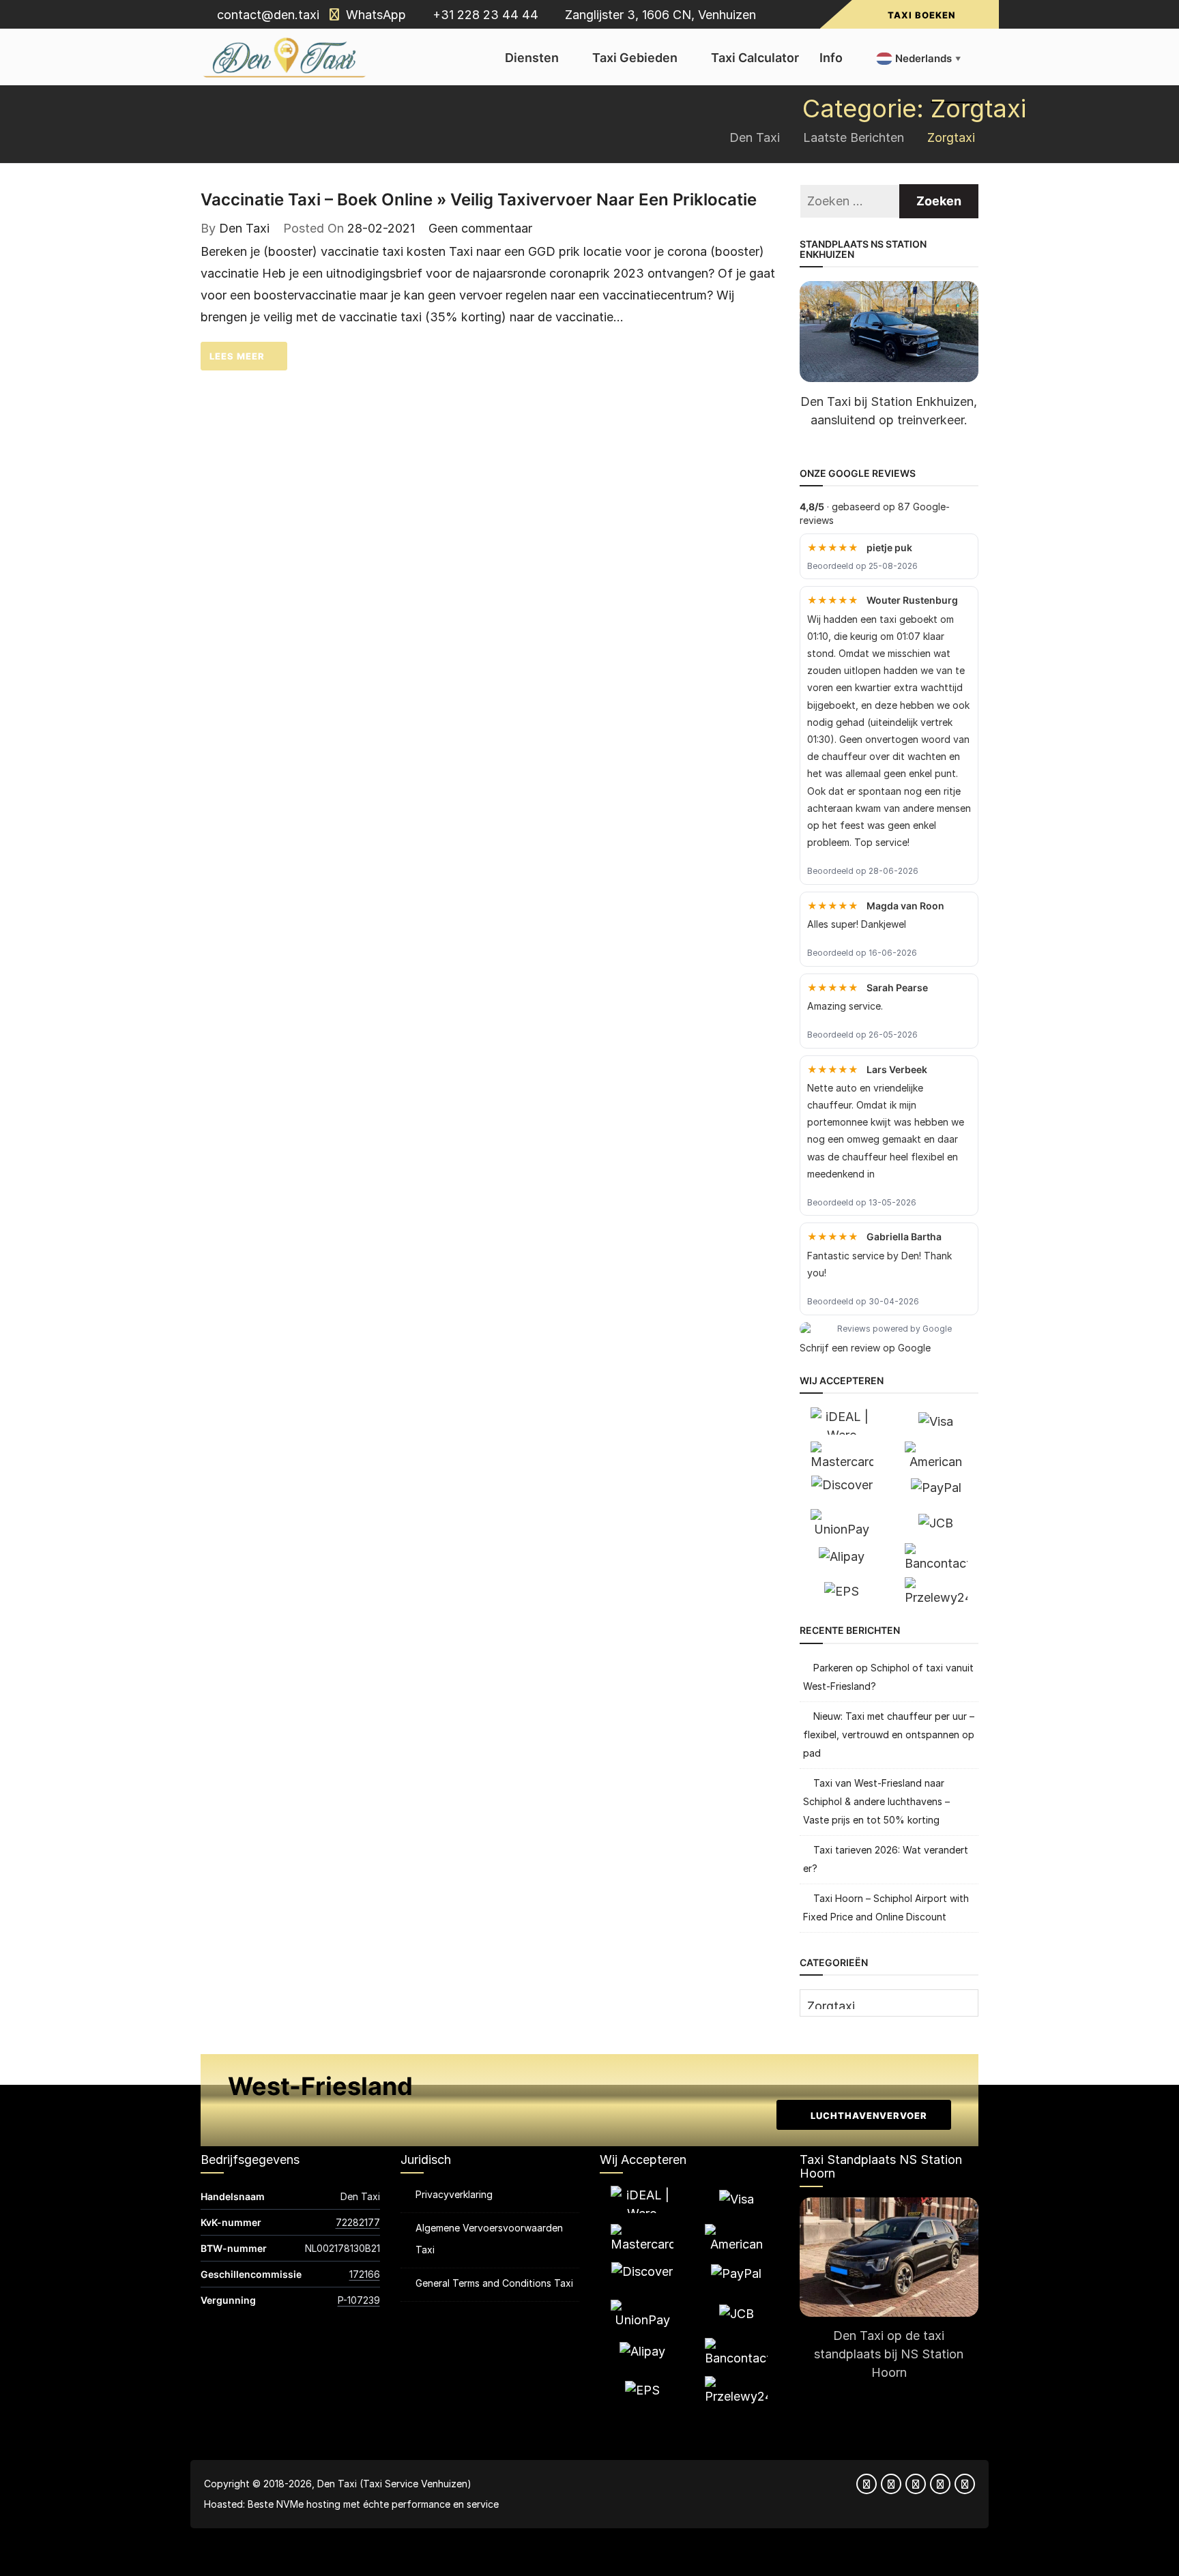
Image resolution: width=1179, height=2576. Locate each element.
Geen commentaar (480, 228)
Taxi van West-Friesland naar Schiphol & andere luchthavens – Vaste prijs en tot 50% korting (876, 1801)
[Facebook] (867, 2484)
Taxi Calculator (755, 58)
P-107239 (359, 2300)
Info (831, 58)
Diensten (532, 58)
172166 (365, 2274)
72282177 (358, 2222)
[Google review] (965, 2484)
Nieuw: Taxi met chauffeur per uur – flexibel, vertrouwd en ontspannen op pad (889, 1735)
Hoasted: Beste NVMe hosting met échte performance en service (351, 2504)
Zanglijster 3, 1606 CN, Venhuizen (659, 15)
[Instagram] (916, 2484)
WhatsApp (374, 15)
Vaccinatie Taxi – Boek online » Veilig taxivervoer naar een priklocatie (479, 200)
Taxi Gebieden (635, 58)
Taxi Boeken (921, 15)
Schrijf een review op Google (865, 1348)
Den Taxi (244, 228)
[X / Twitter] (891, 2484)
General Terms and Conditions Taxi (494, 2283)
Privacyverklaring (454, 2194)
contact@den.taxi (266, 15)
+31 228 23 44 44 (484, 15)
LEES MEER (238, 356)
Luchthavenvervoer (868, 2116)
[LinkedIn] (940, 2484)
